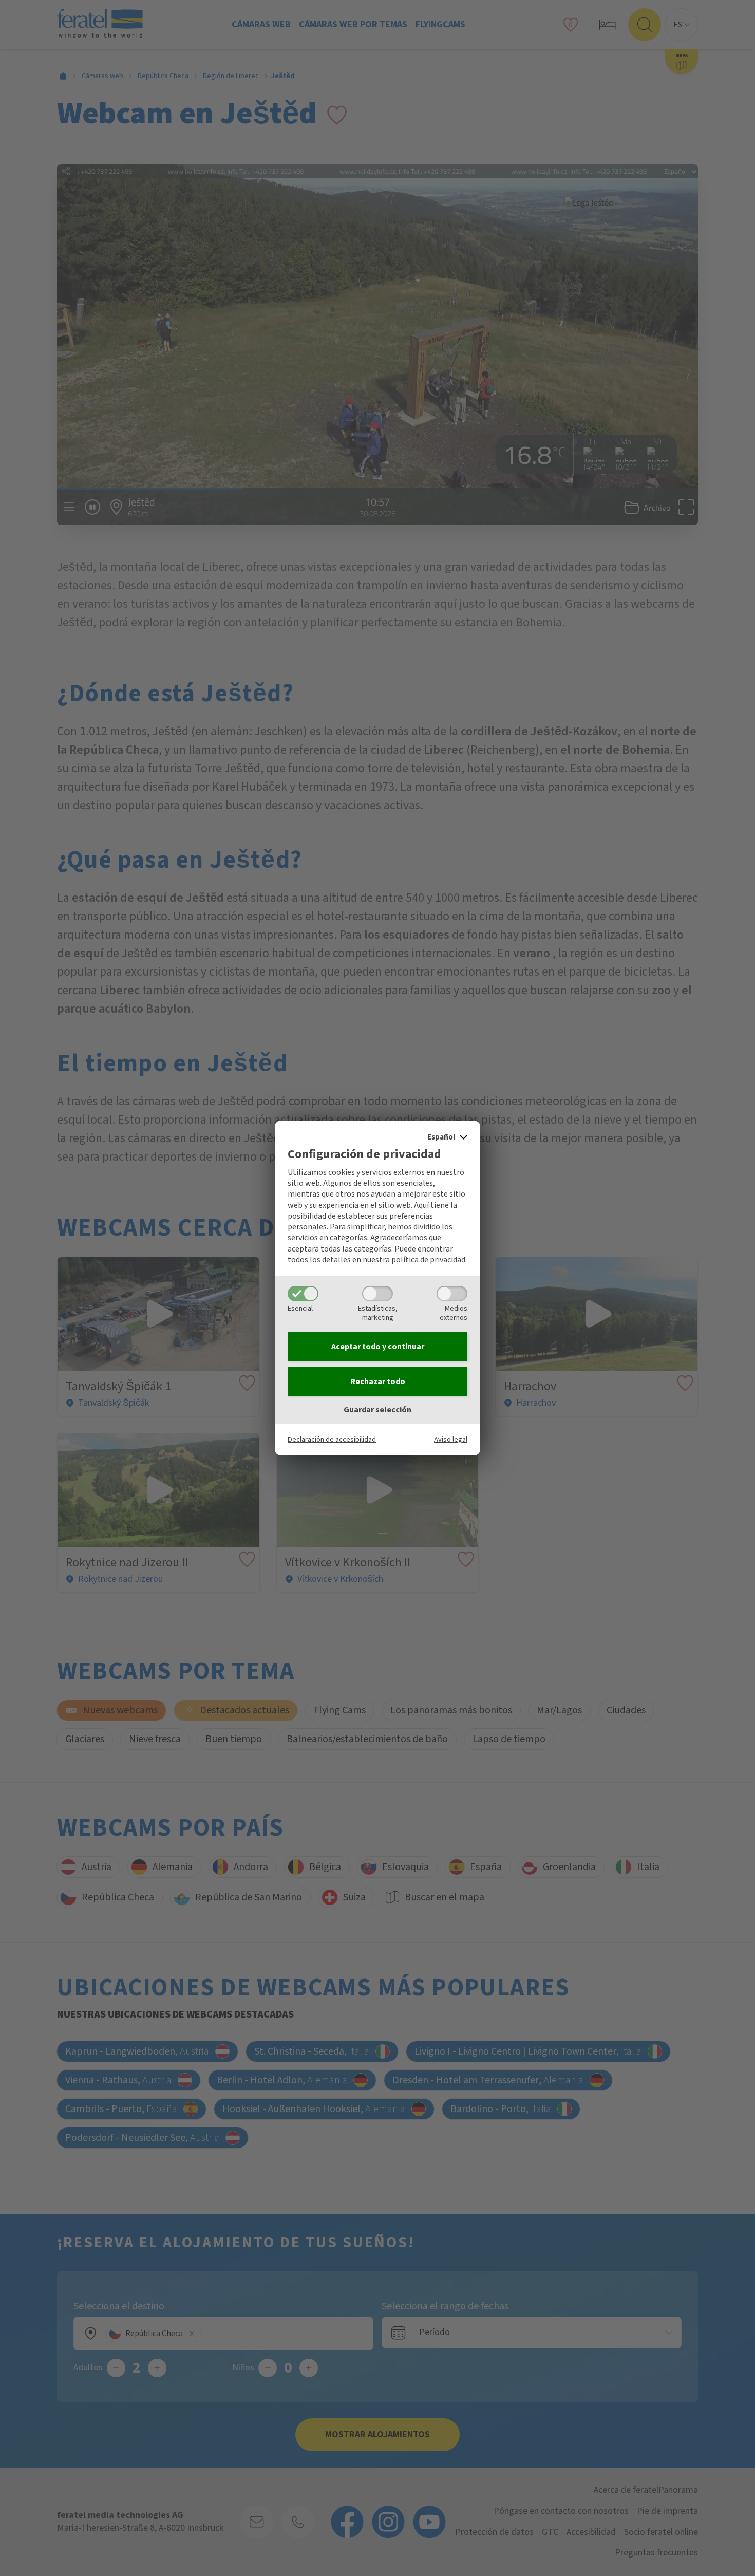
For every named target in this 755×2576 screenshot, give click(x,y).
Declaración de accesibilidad (332, 1439)
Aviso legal (451, 1439)
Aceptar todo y (378, 1347)
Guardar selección (377, 1410)
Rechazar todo (378, 1382)
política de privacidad (428, 1260)
